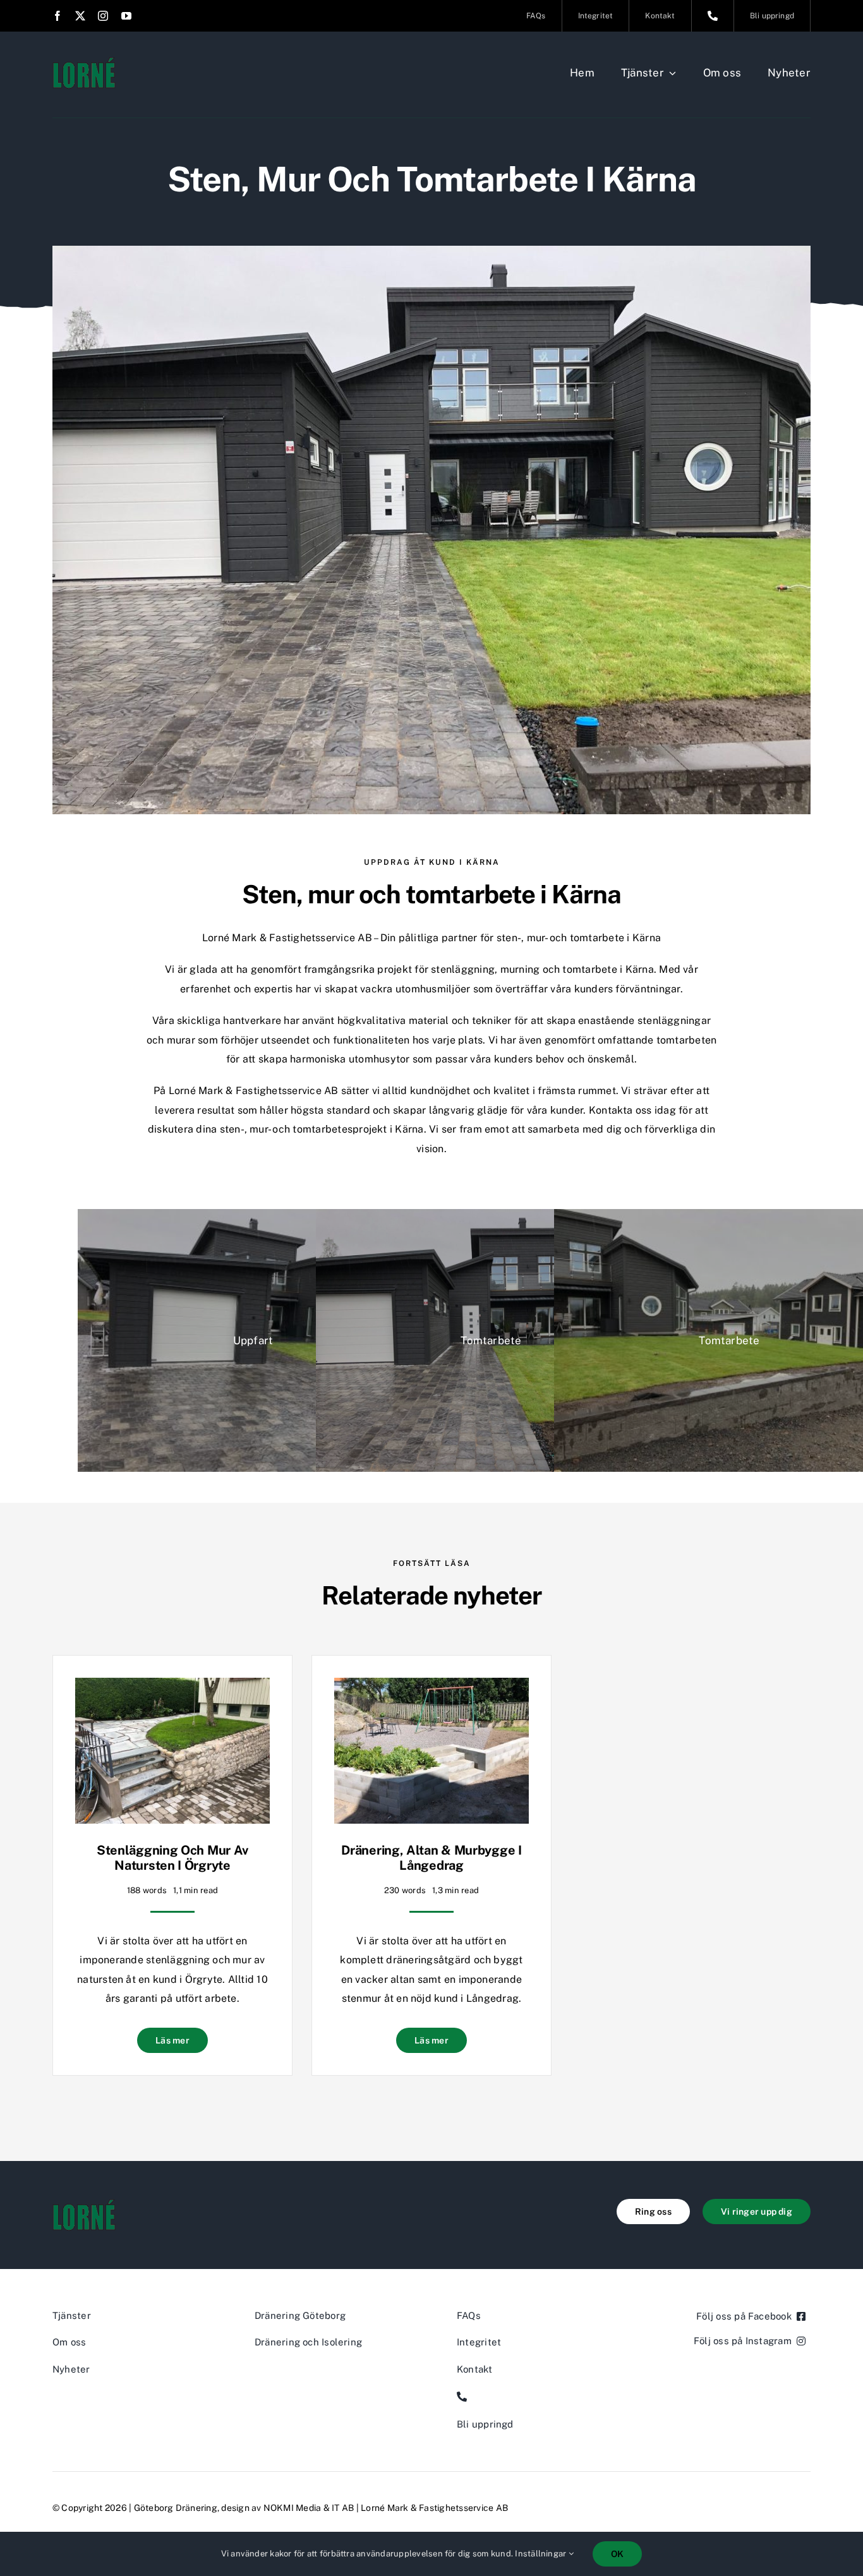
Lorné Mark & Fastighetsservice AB (434, 2508)
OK (617, 2554)
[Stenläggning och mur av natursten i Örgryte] (172, 1687)
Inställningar (541, 2554)
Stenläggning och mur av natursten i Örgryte (172, 1858)
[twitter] (80, 16)
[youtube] (126, 16)
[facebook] (57, 16)
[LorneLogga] (84, 62)
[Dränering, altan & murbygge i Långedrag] (431, 1687)
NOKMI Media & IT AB (309, 2508)
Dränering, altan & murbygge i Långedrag (431, 1858)
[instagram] (103, 16)
